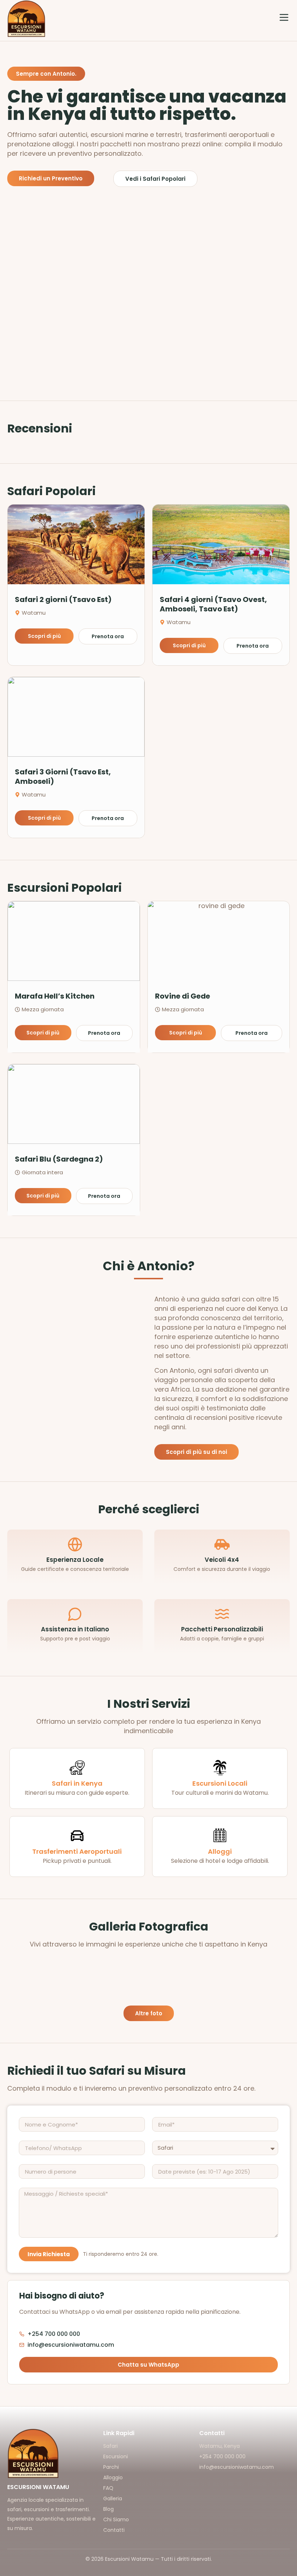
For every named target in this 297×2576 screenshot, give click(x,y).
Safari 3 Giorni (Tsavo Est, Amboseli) (63, 777)
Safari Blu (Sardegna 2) (59, 1159)
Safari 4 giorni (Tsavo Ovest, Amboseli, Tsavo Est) (213, 604)
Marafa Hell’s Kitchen (55, 996)
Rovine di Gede (183, 996)
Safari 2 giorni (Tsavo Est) (63, 599)
